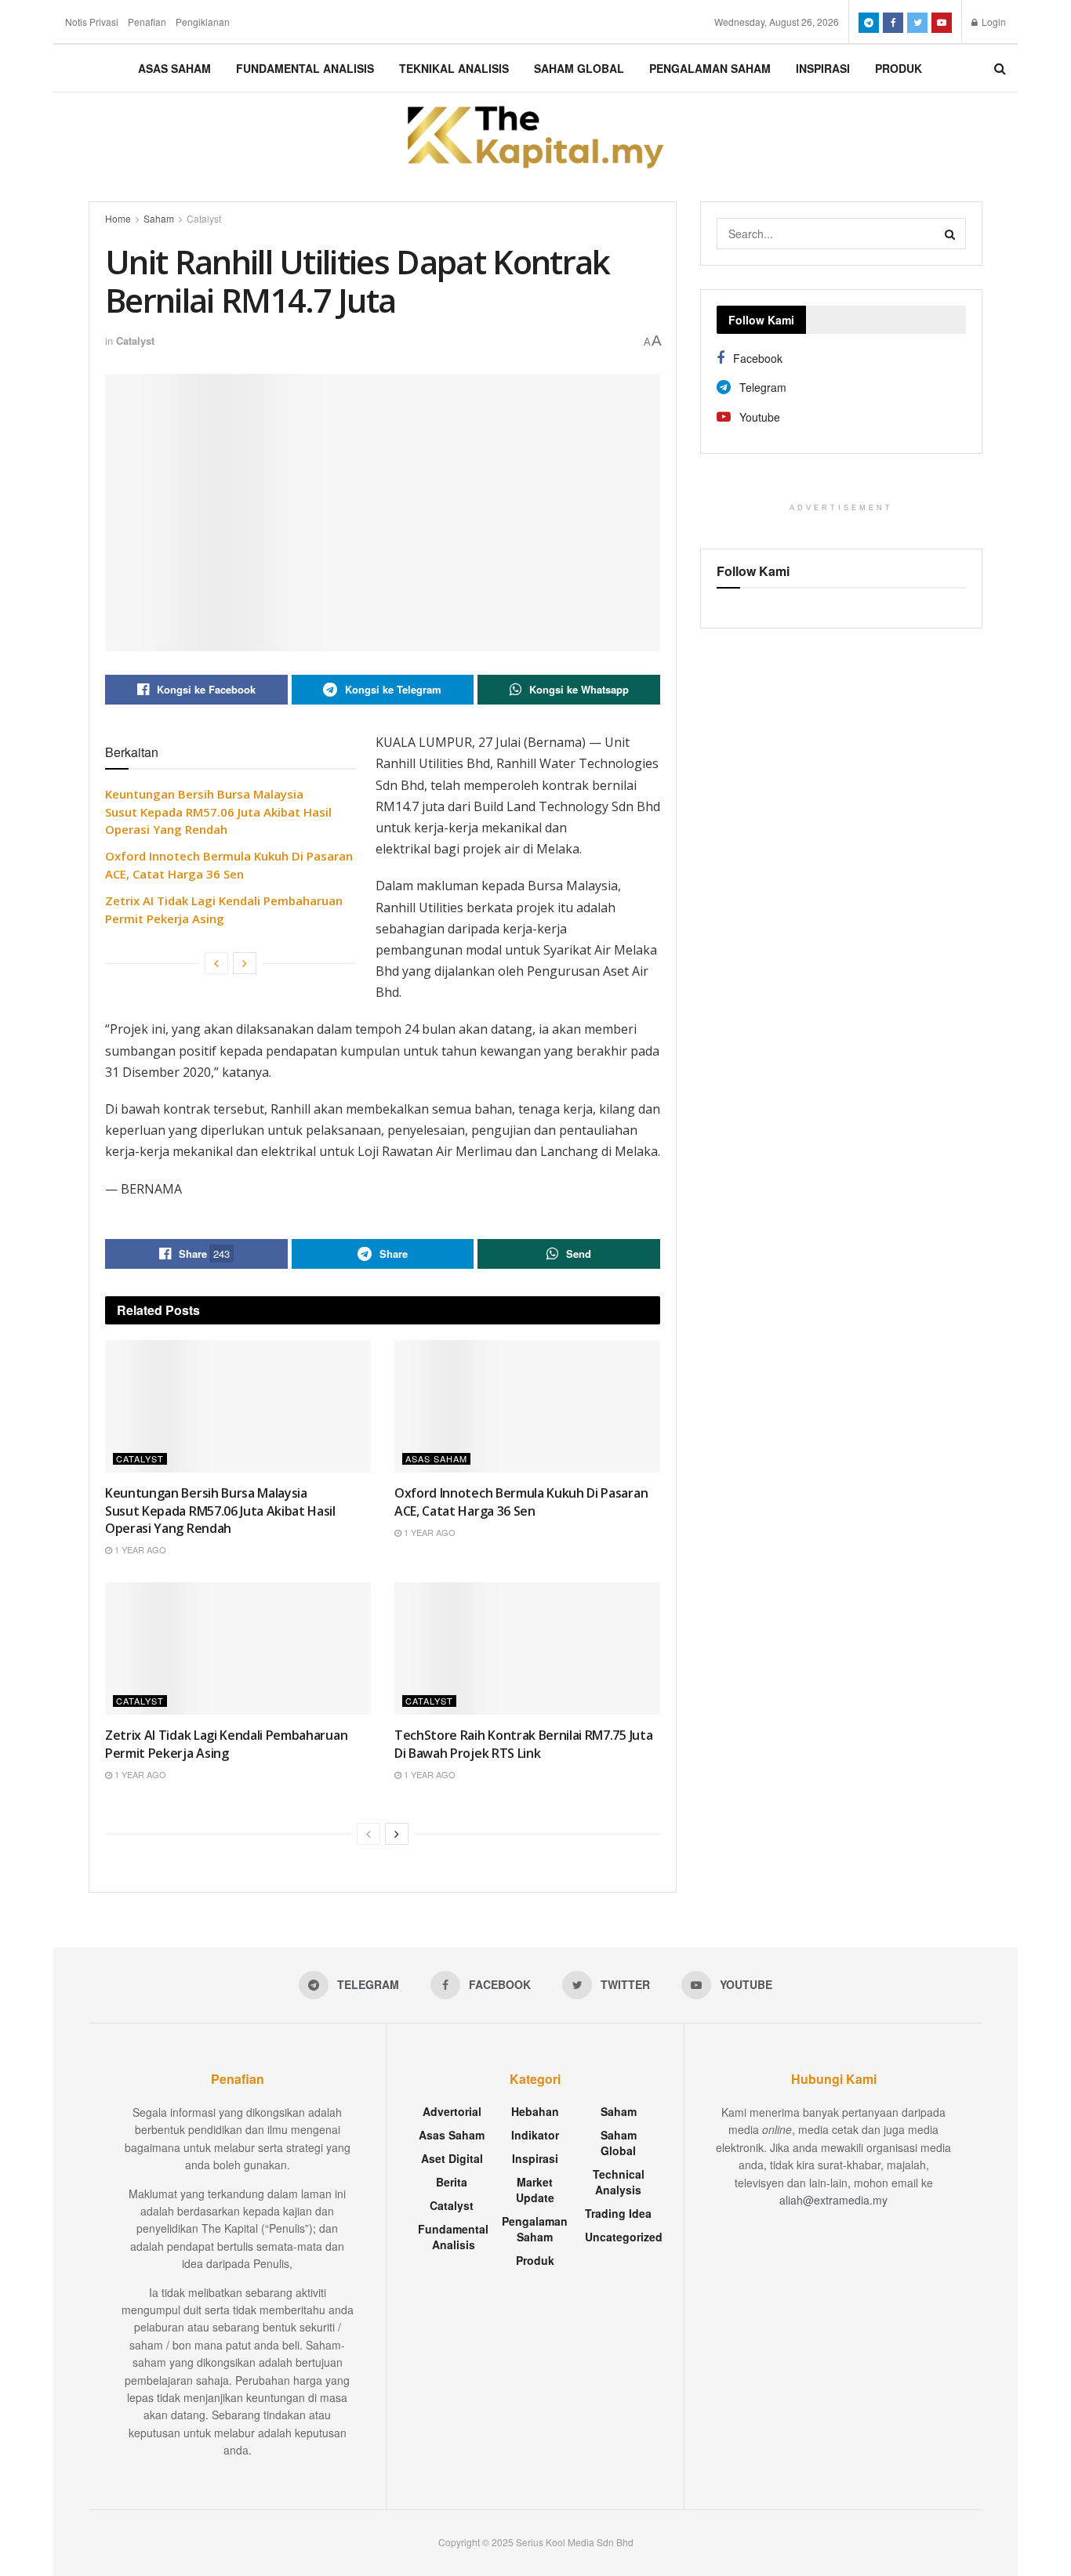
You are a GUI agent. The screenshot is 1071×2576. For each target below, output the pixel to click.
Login (993, 22)
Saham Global (579, 68)
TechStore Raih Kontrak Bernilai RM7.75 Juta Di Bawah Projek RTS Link (523, 1744)
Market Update (535, 2190)
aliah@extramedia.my (833, 2200)
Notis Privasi (92, 22)
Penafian (147, 22)
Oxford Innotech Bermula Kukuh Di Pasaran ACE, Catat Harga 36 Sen (521, 1502)
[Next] (245, 963)
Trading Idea (618, 2213)
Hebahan (535, 2111)
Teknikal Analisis (454, 68)
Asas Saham (174, 68)
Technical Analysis (619, 2182)
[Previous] (216, 963)
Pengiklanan (203, 22)
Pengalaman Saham (710, 68)
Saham (159, 218)
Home (118, 218)
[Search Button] (950, 234)
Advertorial (452, 2111)
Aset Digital (452, 2158)
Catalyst (204, 218)
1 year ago (139, 1549)
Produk (899, 68)
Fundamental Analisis (305, 68)
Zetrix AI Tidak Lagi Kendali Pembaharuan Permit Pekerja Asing (226, 1744)
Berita (452, 2182)
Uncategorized (624, 2237)
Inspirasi (823, 68)
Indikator (535, 2135)
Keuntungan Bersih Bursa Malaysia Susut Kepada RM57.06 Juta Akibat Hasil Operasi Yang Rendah (218, 812)
